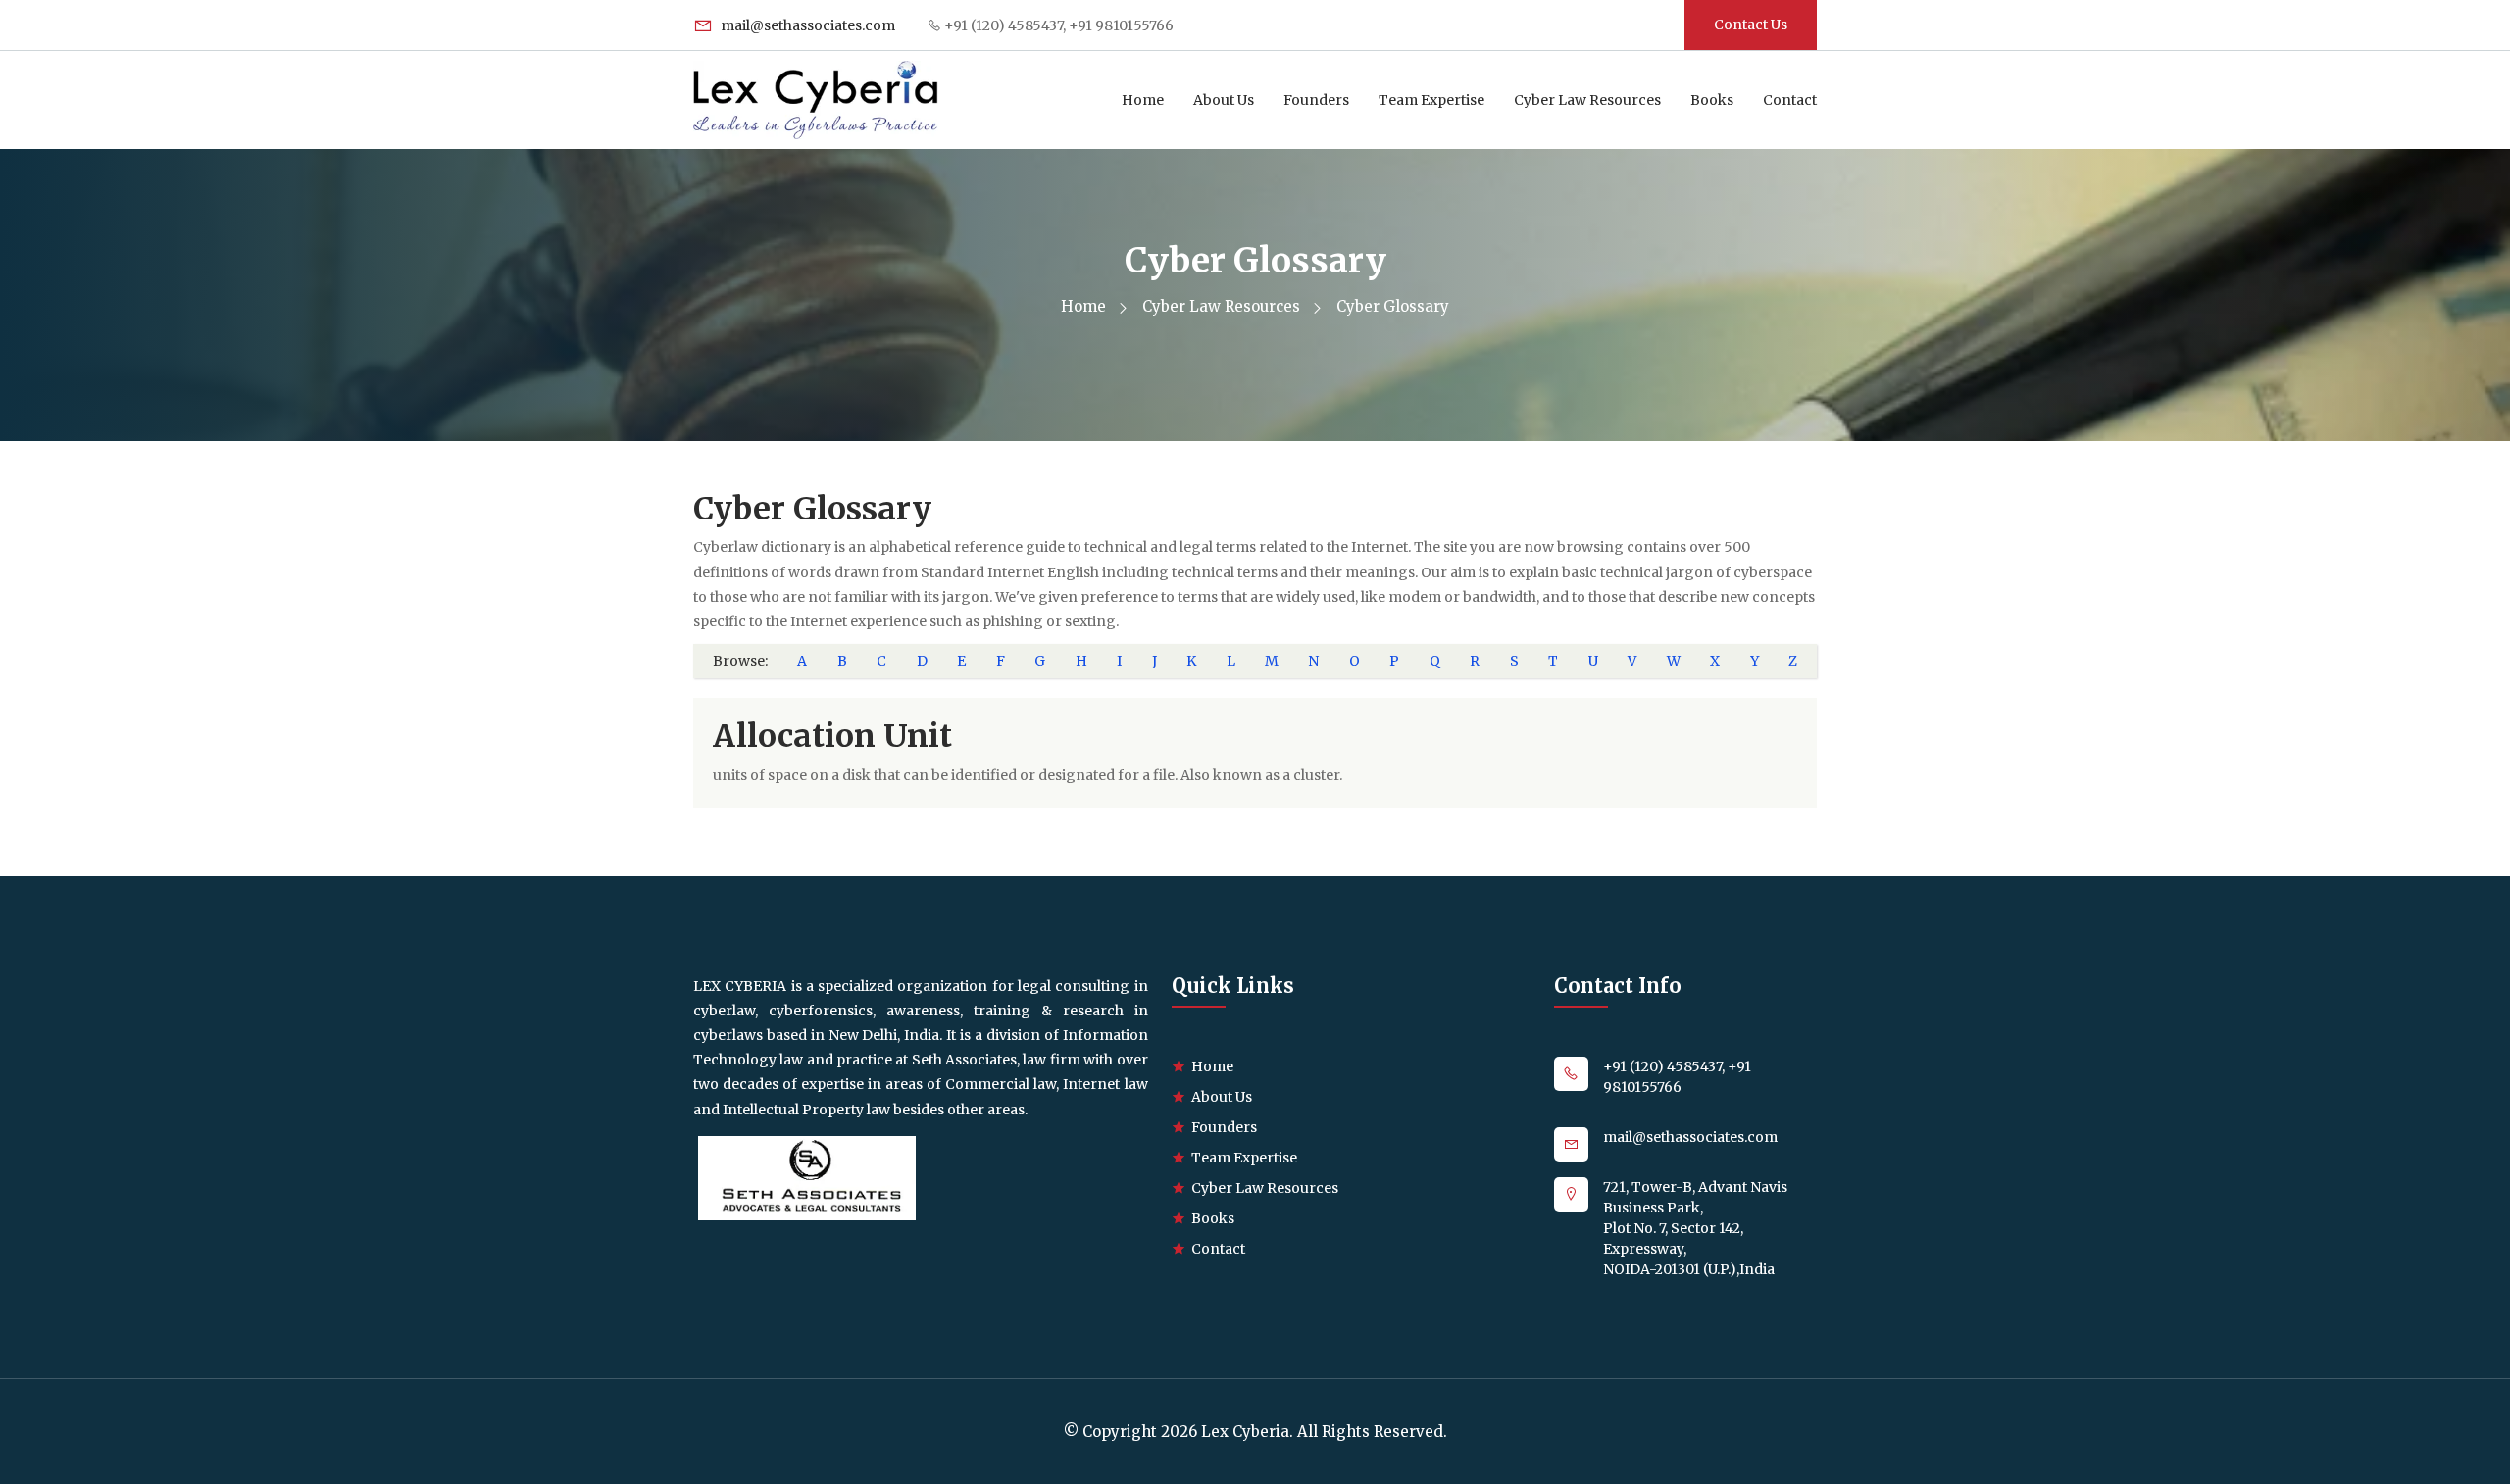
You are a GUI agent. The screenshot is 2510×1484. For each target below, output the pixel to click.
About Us (1224, 100)
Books (1712, 100)
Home (1143, 100)
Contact (1790, 100)
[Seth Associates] (807, 1177)
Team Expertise (1431, 100)
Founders (1316, 100)
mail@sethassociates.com (806, 25)
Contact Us (1751, 25)
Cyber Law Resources (1587, 100)
